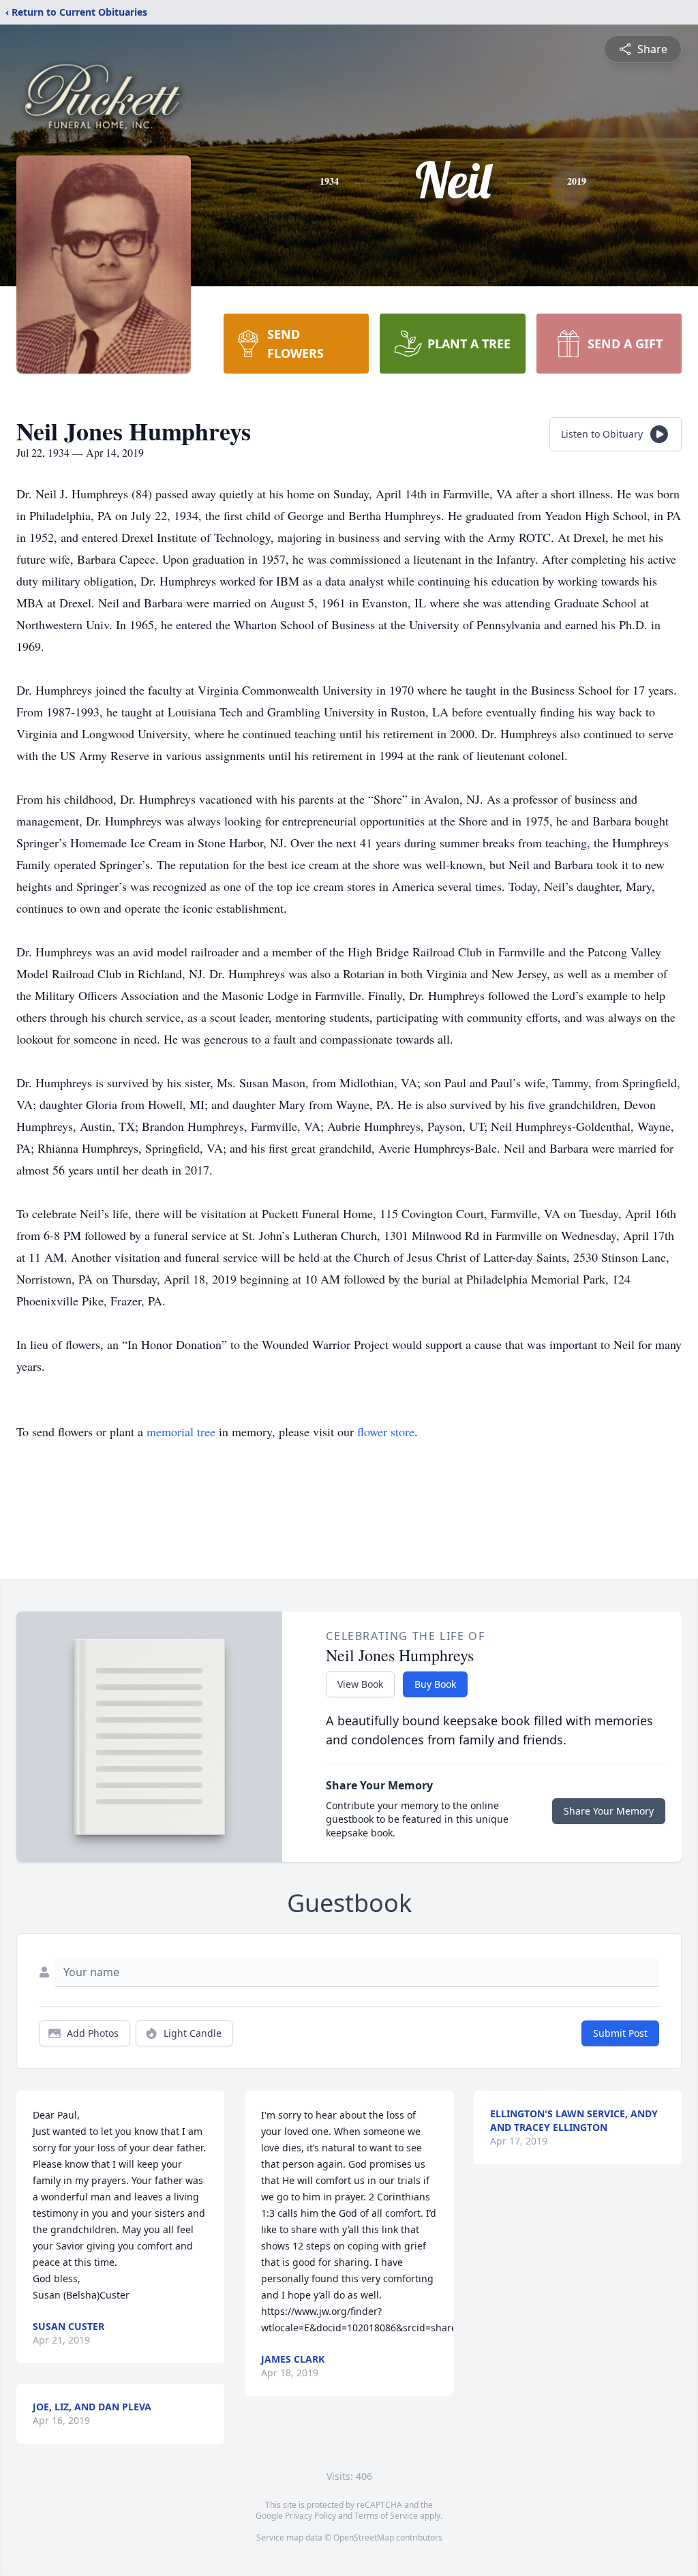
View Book (360, 1684)
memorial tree (181, 1431)
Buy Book (435, 1684)
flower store (386, 1431)
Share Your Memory (609, 1811)
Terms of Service (386, 2516)
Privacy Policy (310, 2516)
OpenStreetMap (364, 2537)
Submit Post (620, 2033)
